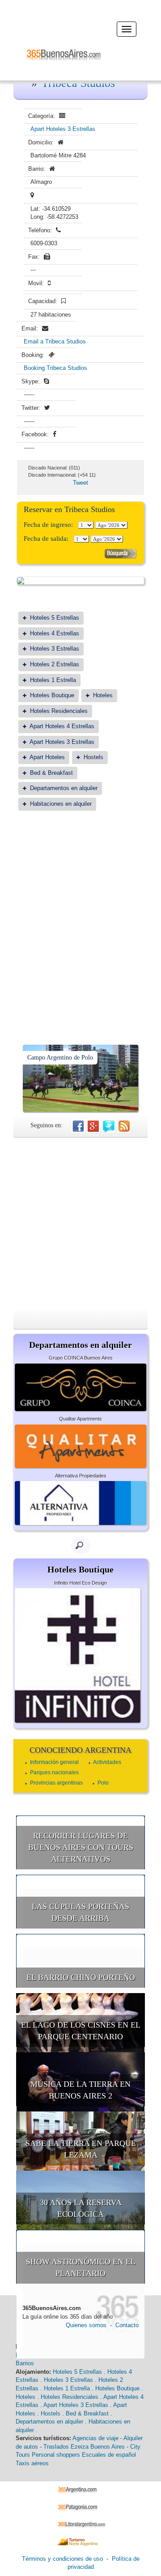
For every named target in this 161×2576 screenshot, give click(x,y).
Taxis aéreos (32, 2463)
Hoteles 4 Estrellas (55, 633)
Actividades (107, 1762)
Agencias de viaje (95, 2438)
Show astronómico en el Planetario (81, 2268)
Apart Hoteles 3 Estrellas (63, 129)
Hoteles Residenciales (59, 711)
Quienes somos (86, 2325)
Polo (103, 1783)
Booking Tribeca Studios (55, 368)
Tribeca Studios (78, 83)
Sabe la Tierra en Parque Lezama (81, 2149)
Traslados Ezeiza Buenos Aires (84, 2447)
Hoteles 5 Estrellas (55, 618)
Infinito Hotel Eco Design (80, 1583)
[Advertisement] (80, 905)
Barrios (25, 2363)
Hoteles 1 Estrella (53, 680)
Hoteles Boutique (52, 695)
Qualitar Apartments (80, 1419)
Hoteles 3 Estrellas (55, 649)
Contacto (127, 2325)
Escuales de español (109, 2455)
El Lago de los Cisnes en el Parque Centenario (81, 2031)
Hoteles (103, 695)
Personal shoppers (56, 2455)
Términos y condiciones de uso (62, 2559)
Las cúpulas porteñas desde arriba (80, 1912)
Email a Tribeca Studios (55, 341)
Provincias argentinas (56, 1783)
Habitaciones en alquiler (61, 804)
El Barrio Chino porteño (81, 1977)
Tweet (80, 483)
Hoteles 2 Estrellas (55, 664)
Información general (54, 1762)
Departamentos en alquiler (64, 788)
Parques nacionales (54, 1772)
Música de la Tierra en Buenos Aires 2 (80, 2090)
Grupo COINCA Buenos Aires (81, 1358)
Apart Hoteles (47, 757)
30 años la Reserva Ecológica (81, 2208)
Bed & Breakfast (51, 773)
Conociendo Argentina (80, 1750)
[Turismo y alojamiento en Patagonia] (81, 2507)
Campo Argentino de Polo (60, 1058)
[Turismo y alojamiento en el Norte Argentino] (81, 2541)
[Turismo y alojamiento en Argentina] (81, 2490)
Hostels (93, 757)
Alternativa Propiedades (81, 1476)
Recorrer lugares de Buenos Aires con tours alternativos (81, 1847)
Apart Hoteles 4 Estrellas (62, 726)
